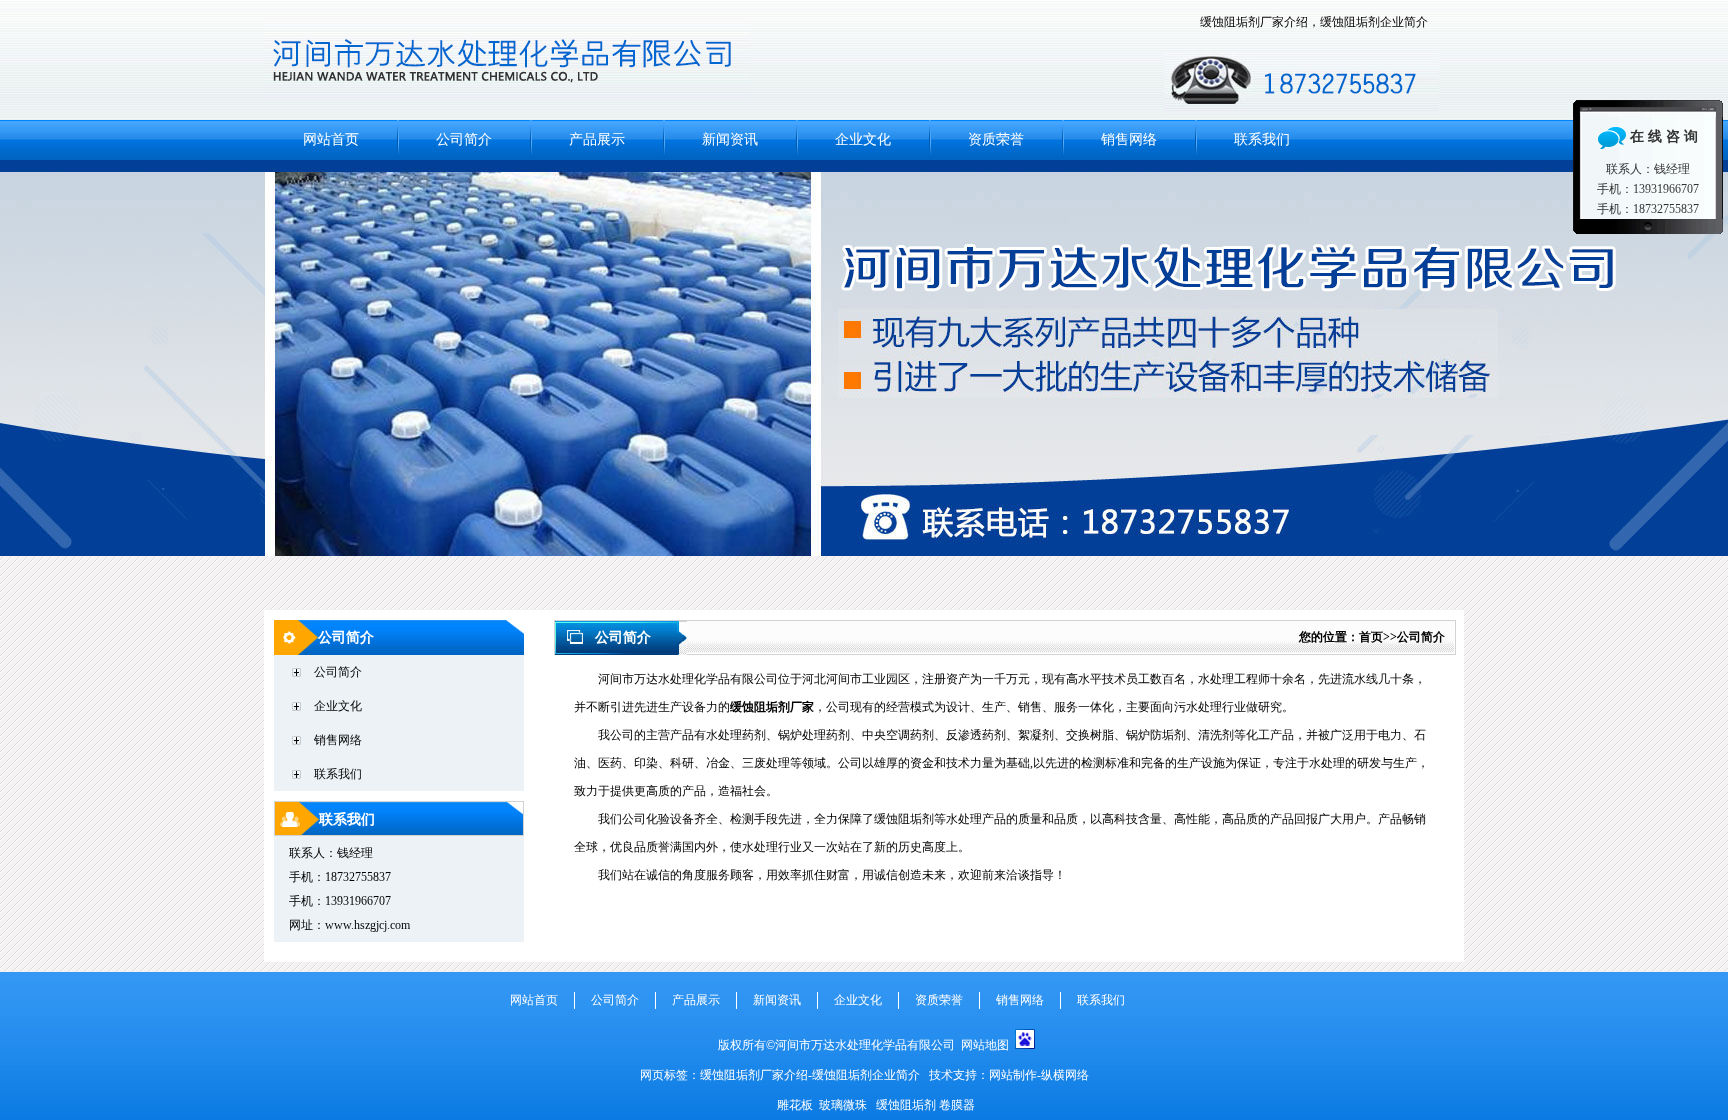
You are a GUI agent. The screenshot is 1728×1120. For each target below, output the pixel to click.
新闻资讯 (730, 139)
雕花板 (795, 1105)
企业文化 (863, 139)
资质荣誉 (996, 139)
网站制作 (1013, 1075)
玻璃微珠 (843, 1105)
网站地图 (985, 1045)
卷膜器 (957, 1105)
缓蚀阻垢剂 (906, 1105)
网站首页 (331, 139)
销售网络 (1129, 139)
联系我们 (1262, 139)
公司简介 (464, 139)
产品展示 (597, 139)
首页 (1371, 637)
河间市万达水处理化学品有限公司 (864, 385)
